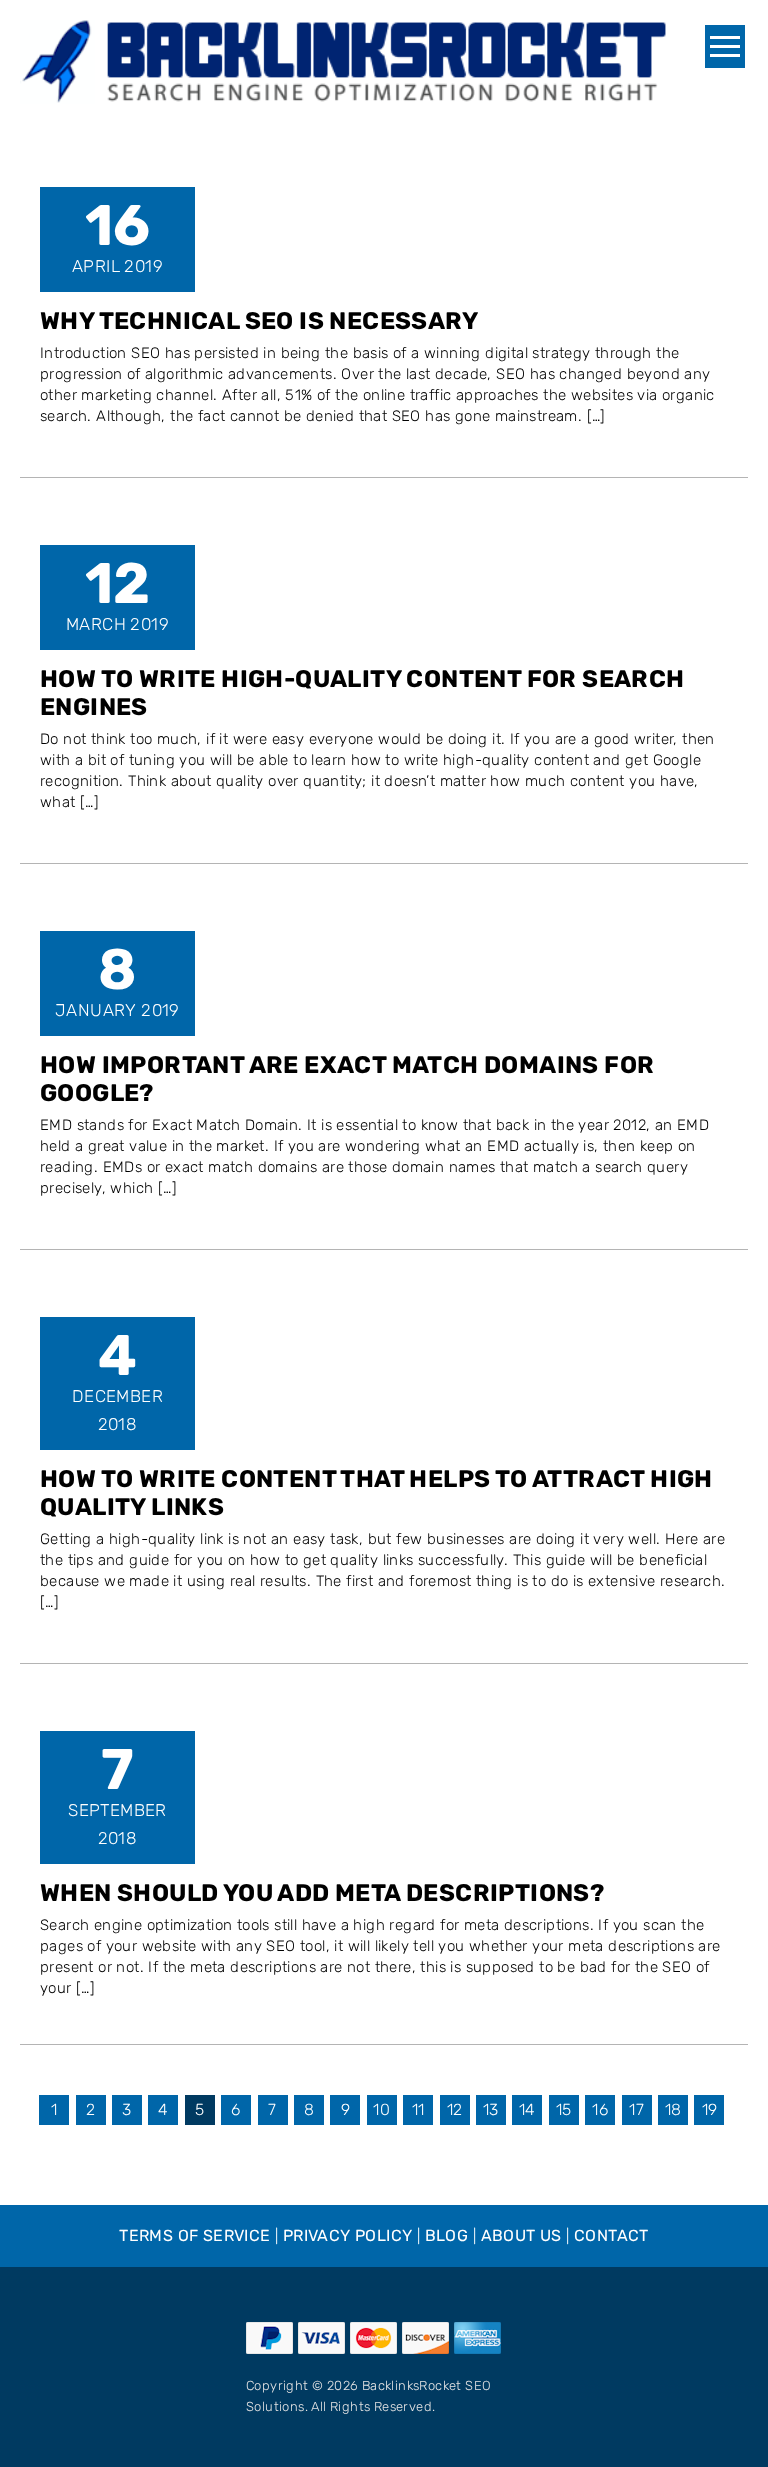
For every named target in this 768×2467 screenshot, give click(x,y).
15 (564, 2109)
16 (600, 2109)
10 (381, 2109)
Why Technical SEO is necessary (259, 321)
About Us (521, 2235)
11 (418, 2109)
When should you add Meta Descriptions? (322, 1893)
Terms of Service (194, 2235)
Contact (611, 2235)
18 (673, 2109)
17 (636, 2109)
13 (491, 2109)
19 (710, 2109)
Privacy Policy (348, 2235)
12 (455, 2109)
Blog (447, 2235)
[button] (725, 46)
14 (527, 2109)
